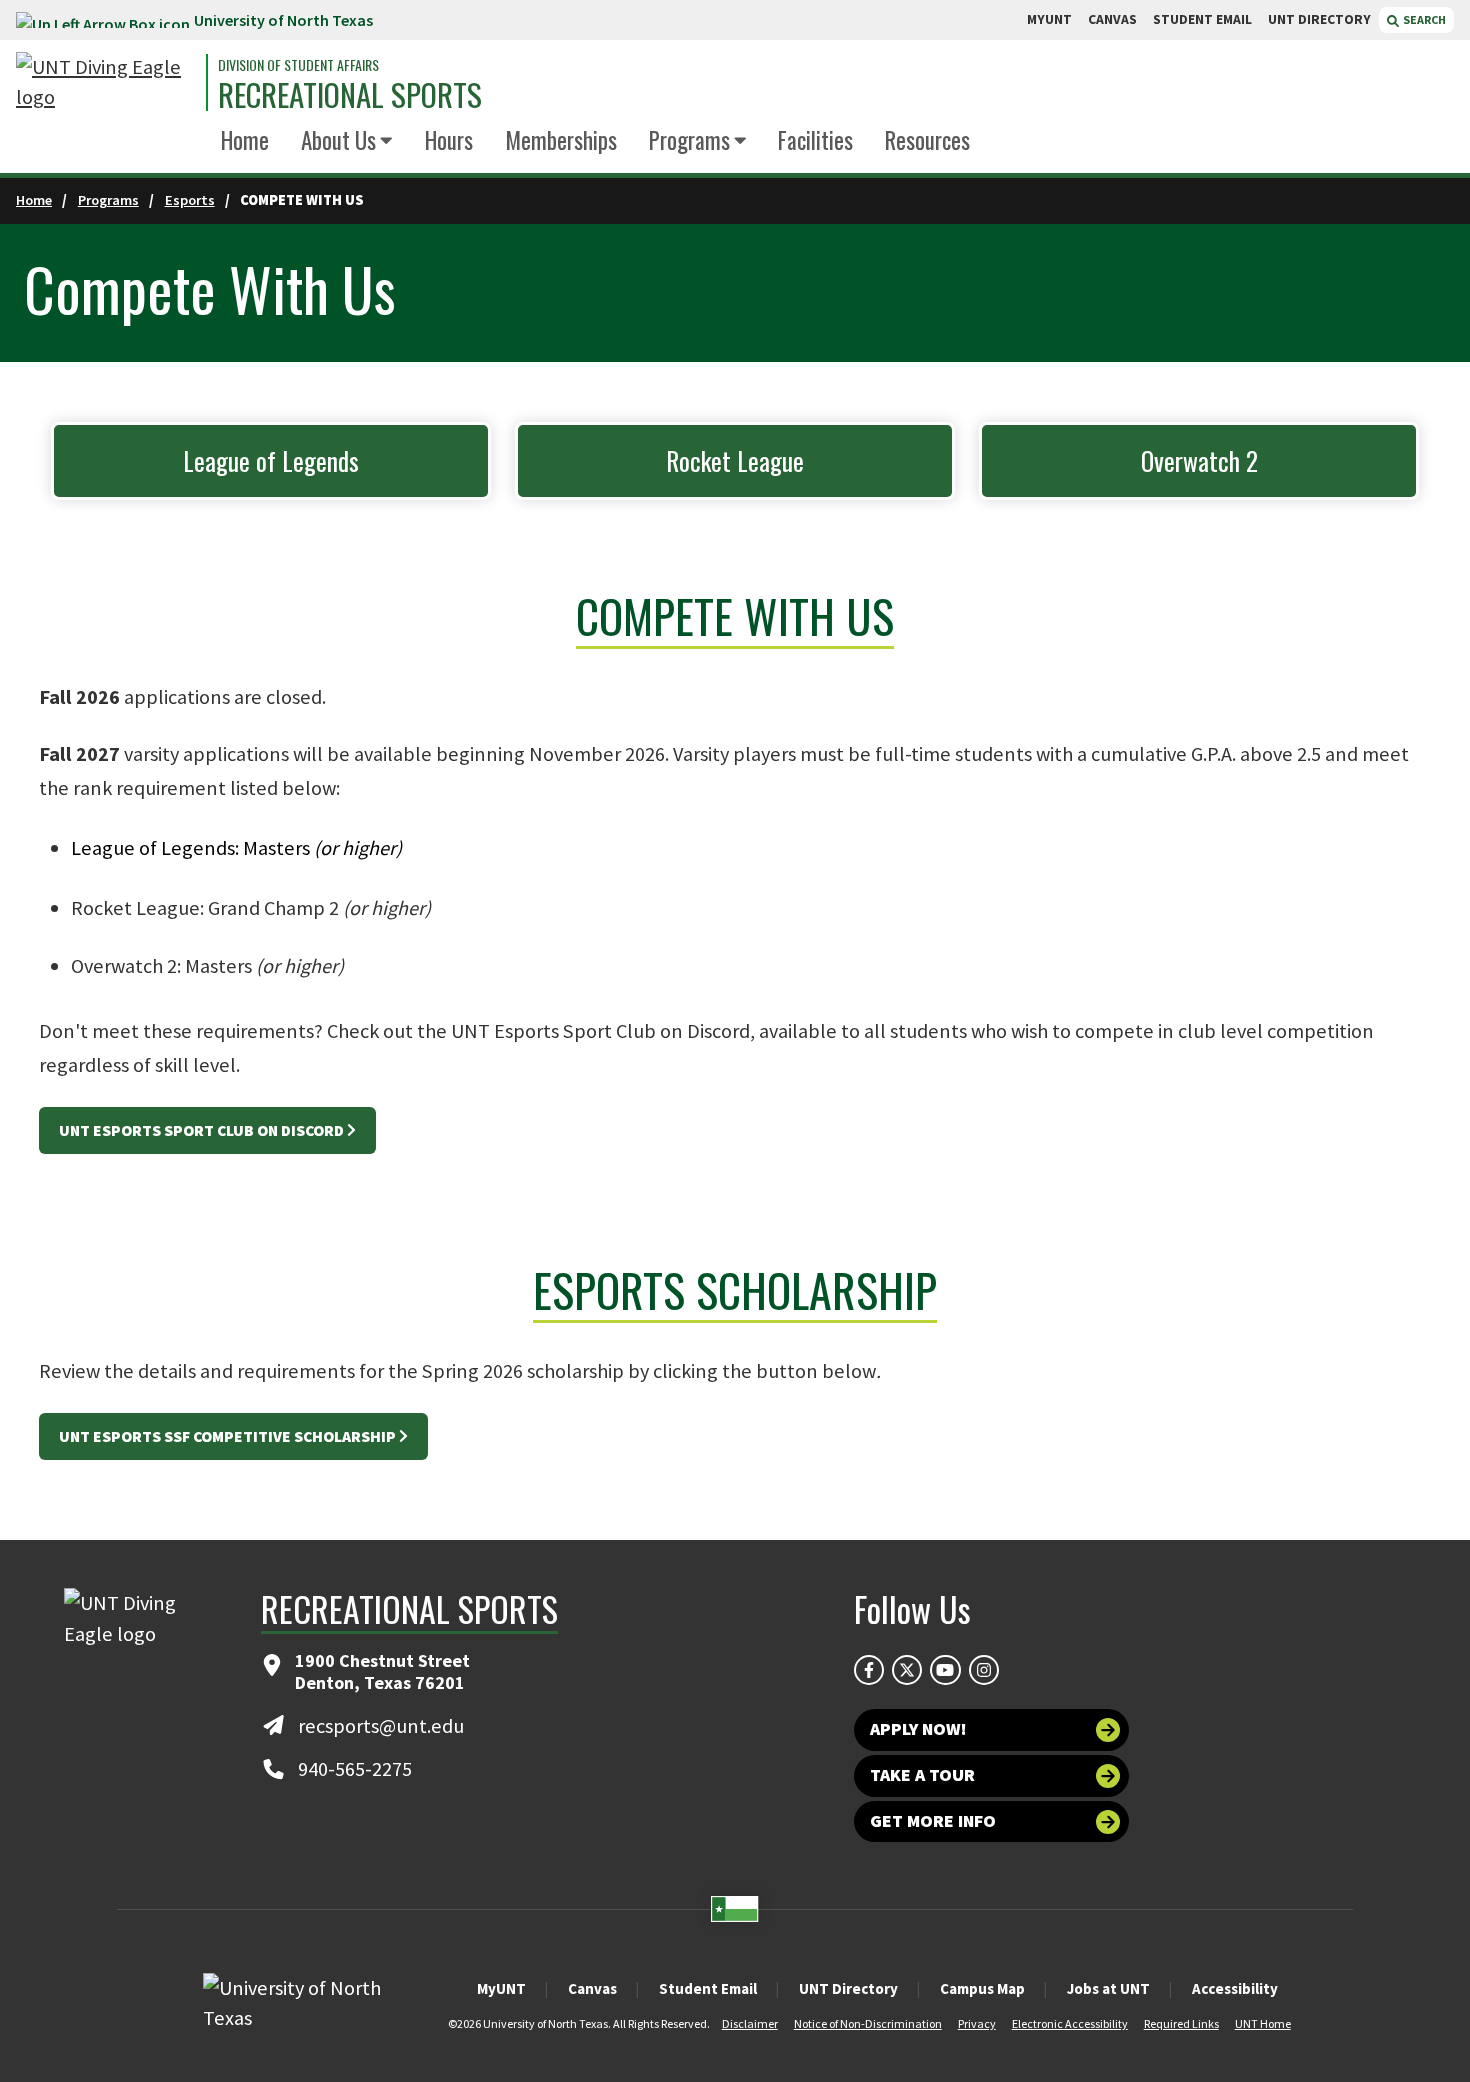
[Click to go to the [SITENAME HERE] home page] (106, 82)
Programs (689, 140)
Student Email (708, 1988)
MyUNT (501, 1988)
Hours (449, 140)
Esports (190, 200)
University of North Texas (283, 20)
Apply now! (918, 1729)
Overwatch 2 (1199, 460)
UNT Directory (848, 1988)
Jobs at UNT (1108, 1988)
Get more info (933, 1821)
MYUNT (1049, 19)
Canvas (592, 1988)
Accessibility (1235, 1988)
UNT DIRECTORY (1319, 19)
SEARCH (1423, 19)
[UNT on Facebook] (869, 1670)
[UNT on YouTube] (945, 1670)
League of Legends (271, 460)
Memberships (561, 140)
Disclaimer (750, 2023)
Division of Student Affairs (298, 65)
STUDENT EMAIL (1202, 19)
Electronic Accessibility (1070, 2023)
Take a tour (922, 1775)
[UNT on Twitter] (907, 1670)
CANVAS (1112, 19)
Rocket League (735, 460)
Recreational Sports (350, 94)
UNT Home (1263, 2023)
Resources (927, 140)
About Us (338, 140)
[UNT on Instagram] (984, 1670)
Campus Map (982, 1988)
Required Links (1181, 2023)
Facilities (815, 140)
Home (245, 140)
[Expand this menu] (386, 141)
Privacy (977, 2023)
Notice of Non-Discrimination (868, 2023)
